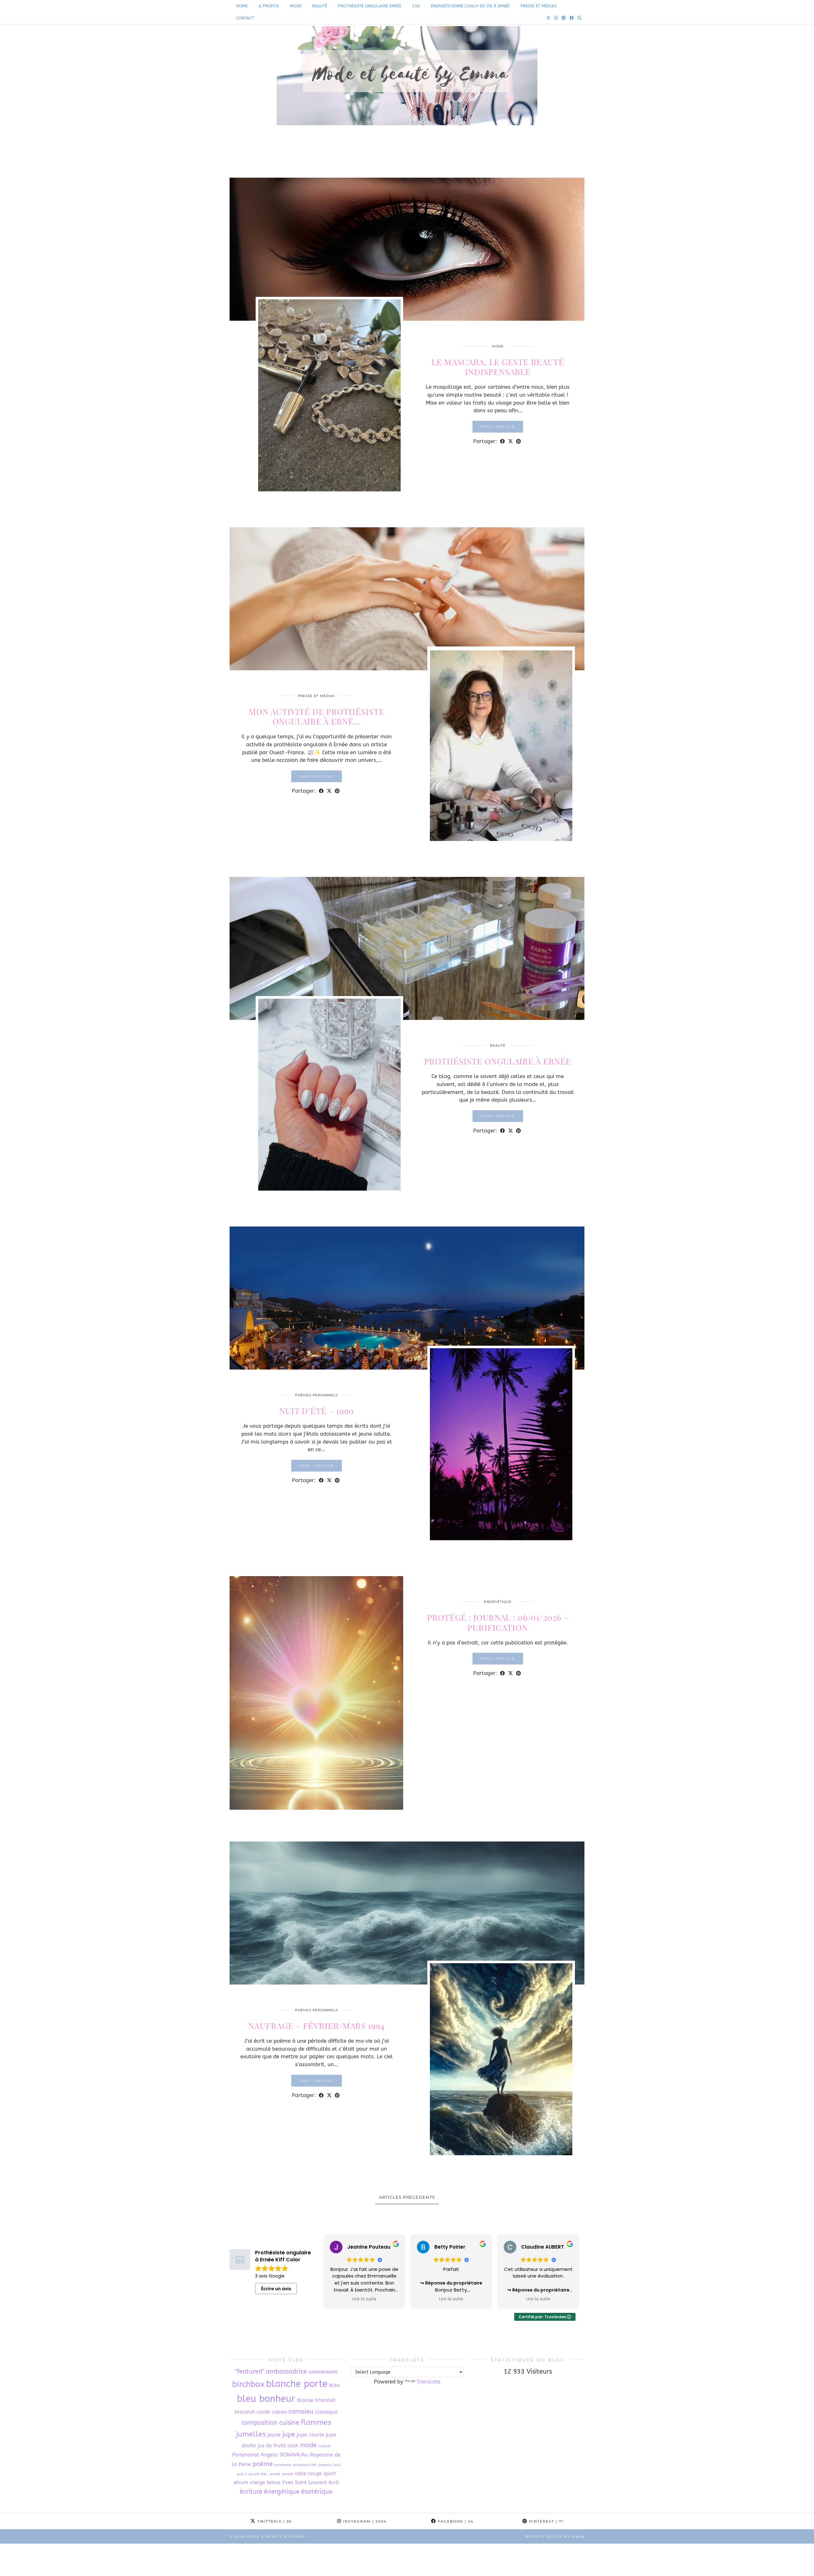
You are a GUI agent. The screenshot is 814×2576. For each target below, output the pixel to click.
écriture (251, 2492)
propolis (325, 2465)
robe (301, 2474)
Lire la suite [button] (364, 2299)
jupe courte (310, 2435)
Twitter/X (274, 2521)
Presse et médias (538, 6)
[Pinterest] (564, 18)
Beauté (320, 6)
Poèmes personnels (317, 1395)
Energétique (498, 1602)
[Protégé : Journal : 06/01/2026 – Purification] (316, 1693)
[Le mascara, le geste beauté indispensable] (407, 249)
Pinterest (545, 2521)
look (293, 2446)
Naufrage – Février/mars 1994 (317, 2026)
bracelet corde (252, 2412)
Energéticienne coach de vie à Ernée (470, 6)
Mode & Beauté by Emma (276, 2536)
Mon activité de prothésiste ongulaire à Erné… (317, 716)
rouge (315, 2474)
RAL (264, 2474)
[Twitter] (548, 18)
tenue (274, 2482)
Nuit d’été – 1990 (317, 1411)
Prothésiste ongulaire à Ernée (498, 1061)
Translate (428, 2381)
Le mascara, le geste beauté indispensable (498, 367)
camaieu (301, 2412)
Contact (245, 18)
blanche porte (297, 2384)
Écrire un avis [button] (276, 2289)
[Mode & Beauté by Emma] (407, 85)
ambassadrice (286, 2371)
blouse (305, 2400)
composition (259, 2423)
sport (330, 2474)
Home (242, 6)
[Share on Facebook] (503, 441)
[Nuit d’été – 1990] (407, 1298)
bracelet (325, 2400)
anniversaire (323, 2372)
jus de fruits (272, 2446)
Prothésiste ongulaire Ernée (370, 6)
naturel (324, 2446)
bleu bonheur (266, 2399)
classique (326, 2412)
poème (263, 2464)
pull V (242, 2474)
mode (308, 2445)
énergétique (282, 2492)
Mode (296, 6)
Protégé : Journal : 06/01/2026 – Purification (498, 1622)
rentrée (288, 2474)
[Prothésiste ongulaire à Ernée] (407, 948)
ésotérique (317, 2492)
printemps (283, 2465)
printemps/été (305, 2465)
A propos (269, 6)
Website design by (555, 2536)
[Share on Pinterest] (518, 441)
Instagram (364, 2521)
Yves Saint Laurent (304, 2482)
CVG (416, 6)
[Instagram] (556, 18)
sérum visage (249, 2482)
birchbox (248, 2384)
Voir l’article (498, 427)
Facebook (455, 2521)
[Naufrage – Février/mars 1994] (407, 1913)
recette (275, 2474)
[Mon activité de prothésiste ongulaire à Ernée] (407, 599)
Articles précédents (407, 2197)
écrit (334, 2482)
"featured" (250, 2371)
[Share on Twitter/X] (510, 441)
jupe (289, 2434)
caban (279, 2412)
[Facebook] (572, 18)
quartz (254, 2474)
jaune (274, 2435)
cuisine (289, 2423)
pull (337, 2465)
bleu (335, 2385)
